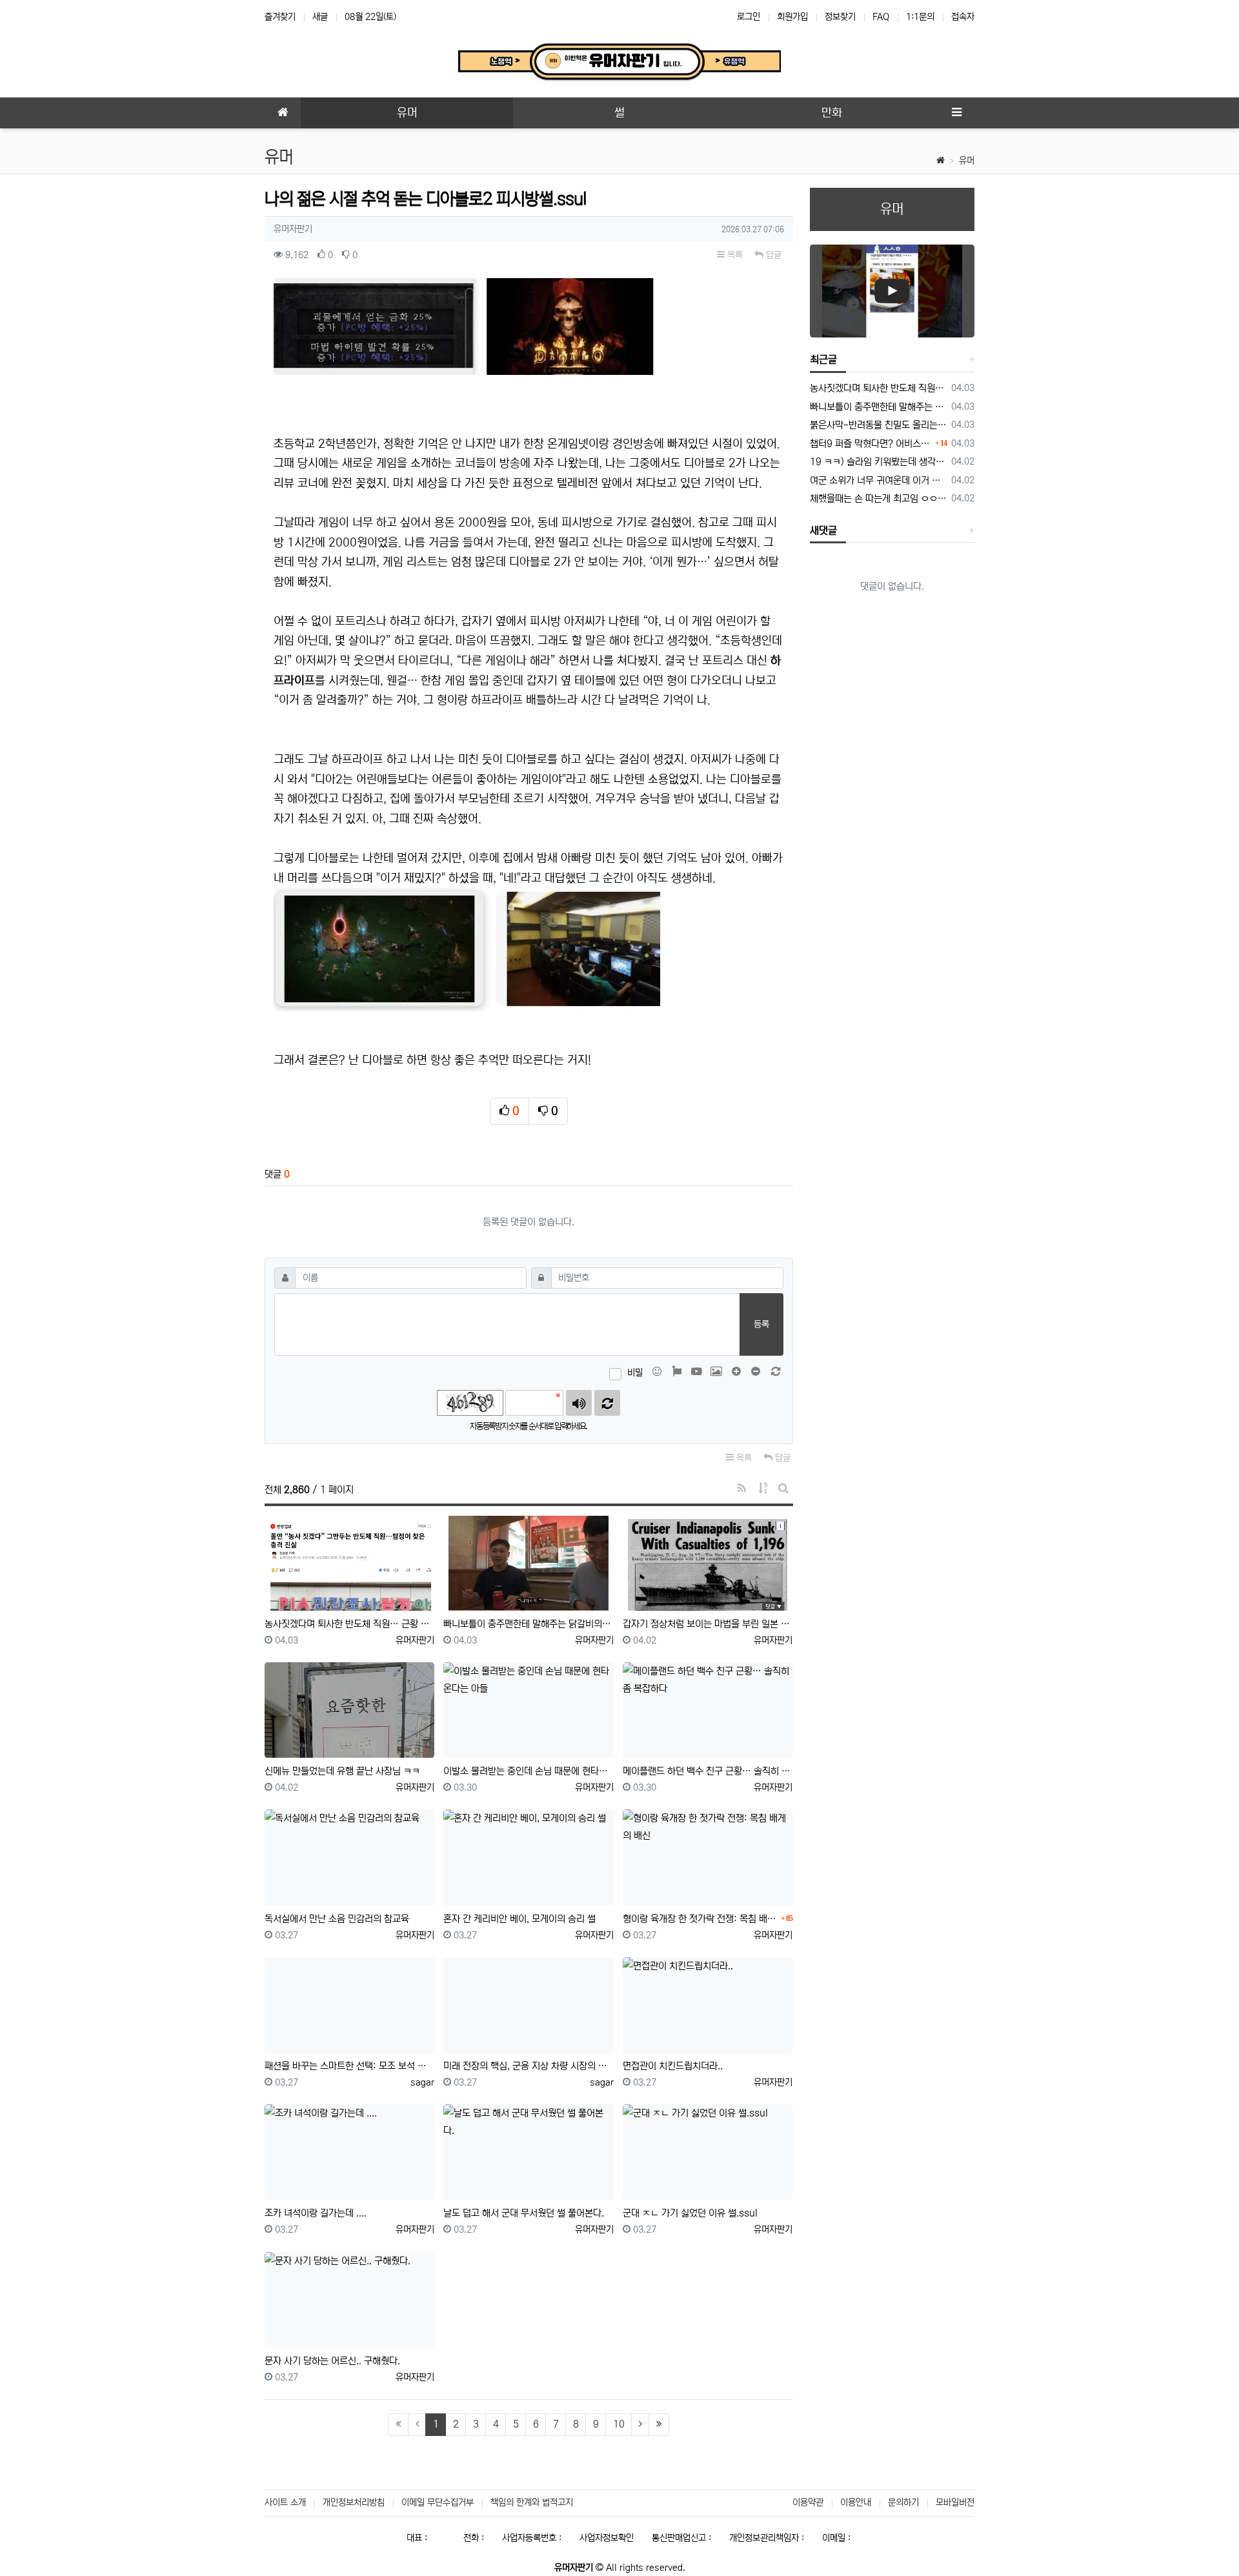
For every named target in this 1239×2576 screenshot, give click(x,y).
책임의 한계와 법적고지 (532, 2502)
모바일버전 (955, 2502)
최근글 (823, 359)
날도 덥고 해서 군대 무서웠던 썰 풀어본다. (524, 2213)
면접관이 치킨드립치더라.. (673, 2066)
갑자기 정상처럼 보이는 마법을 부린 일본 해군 (708, 1624)
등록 (761, 1324)
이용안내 (856, 2502)
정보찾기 (840, 17)
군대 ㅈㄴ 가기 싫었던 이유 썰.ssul (690, 2213)
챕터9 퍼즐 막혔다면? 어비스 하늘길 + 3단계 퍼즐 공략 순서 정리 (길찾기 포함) (871, 444)
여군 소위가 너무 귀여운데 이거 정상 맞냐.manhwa (879, 480)
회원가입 (792, 17)
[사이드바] (956, 113)
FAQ (881, 17)
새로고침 (607, 1403)
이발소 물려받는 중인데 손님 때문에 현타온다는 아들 (528, 1771)
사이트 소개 (285, 2502)
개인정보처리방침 (354, 2502)
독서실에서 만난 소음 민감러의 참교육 (337, 1919)
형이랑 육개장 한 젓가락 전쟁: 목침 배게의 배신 (700, 1919)
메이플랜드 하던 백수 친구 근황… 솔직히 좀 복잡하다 (708, 1771)
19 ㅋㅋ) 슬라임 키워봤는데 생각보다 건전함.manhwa (879, 462)
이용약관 (808, 2502)
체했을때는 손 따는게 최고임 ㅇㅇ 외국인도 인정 (879, 498)
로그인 (749, 17)
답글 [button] (772, 255)
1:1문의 (920, 17)
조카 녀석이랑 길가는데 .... (316, 2213)
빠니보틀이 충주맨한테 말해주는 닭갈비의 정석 (528, 1624)
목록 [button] (734, 255)
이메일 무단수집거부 (438, 2502)
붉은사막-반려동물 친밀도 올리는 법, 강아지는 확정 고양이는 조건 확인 (879, 425)
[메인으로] (283, 113)
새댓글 (823, 530)
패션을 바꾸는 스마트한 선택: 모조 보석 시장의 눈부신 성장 (349, 2066)
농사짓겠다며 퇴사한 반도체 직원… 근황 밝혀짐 (349, 1624)
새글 (320, 17)
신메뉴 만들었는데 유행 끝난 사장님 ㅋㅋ (342, 1771)
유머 (967, 161)
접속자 (963, 17)
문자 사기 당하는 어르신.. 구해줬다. (332, 2361)
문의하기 (903, 2502)
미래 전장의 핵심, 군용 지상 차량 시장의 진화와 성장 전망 (528, 2066)
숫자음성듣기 (579, 1403)
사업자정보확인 (607, 2538)
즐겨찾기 (280, 17)
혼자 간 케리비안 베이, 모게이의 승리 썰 (519, 1919)
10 (619, 2424)
